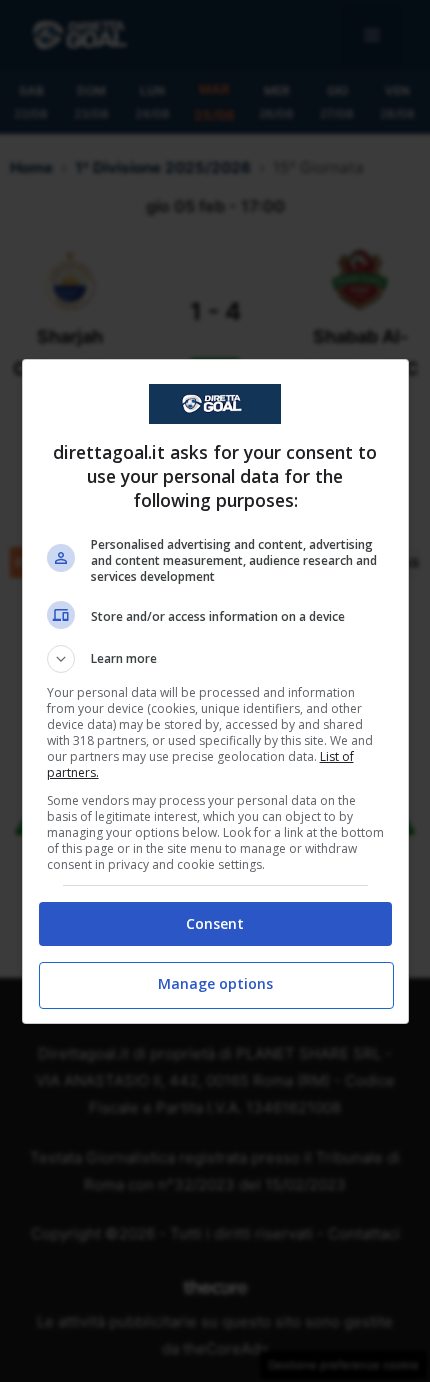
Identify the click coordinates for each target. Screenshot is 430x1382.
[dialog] (215, 691)
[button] (215, 659)
